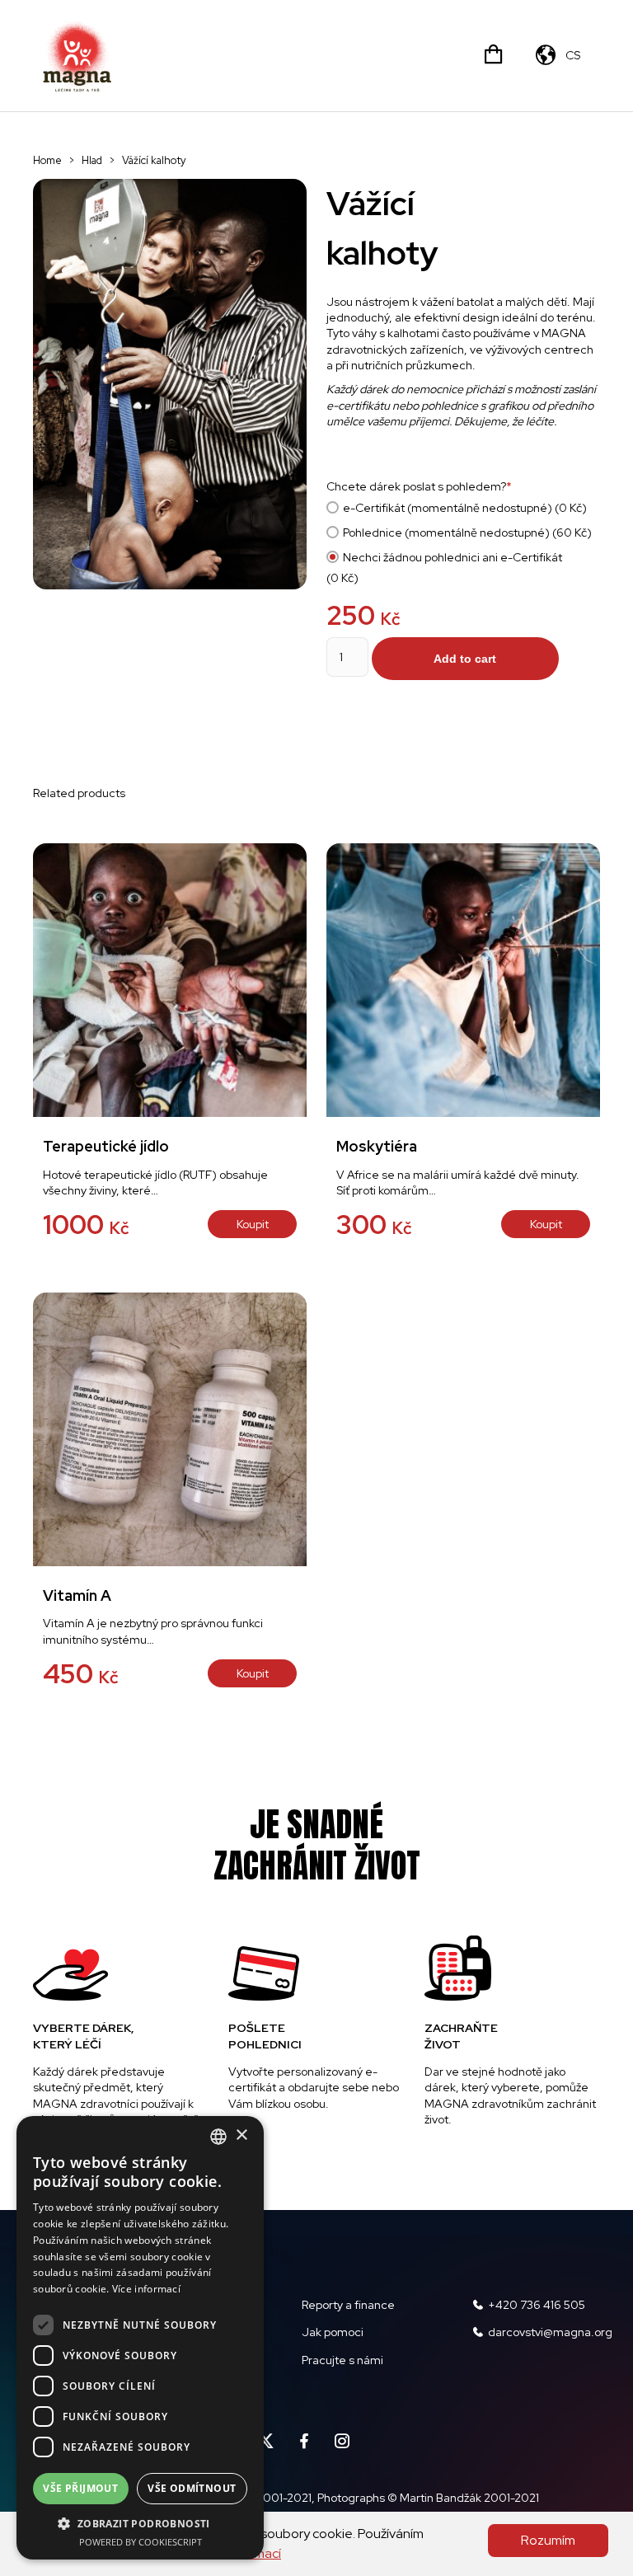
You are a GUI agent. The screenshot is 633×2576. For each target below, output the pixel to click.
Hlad (92, 160)
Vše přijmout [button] (80, 2488)
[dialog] (140, 2338)
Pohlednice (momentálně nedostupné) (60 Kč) (467, 533)
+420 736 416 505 (537, 2305)
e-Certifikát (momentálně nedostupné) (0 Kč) (465, 508)
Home (47, 160)
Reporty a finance (348, 2305)
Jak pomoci (333, 2332)
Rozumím (548, 2540)
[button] (140, 2523)
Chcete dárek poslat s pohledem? (419, 486)
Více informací (146, 2289)
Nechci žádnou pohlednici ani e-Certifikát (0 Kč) (444, 568)
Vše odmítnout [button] (192, 2488)
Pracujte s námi (342, 2360)
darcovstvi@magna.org (550, 2332)
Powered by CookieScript (141, 2542)
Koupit (253, 1224)
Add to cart (465, 659)
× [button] (241, 2135)
